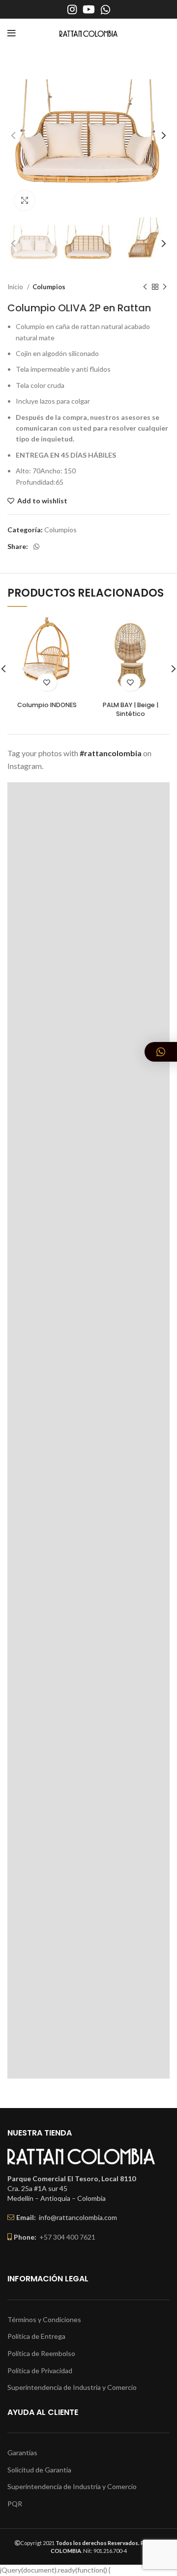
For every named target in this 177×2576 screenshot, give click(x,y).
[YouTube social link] (89, 9)
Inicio (16, 287)
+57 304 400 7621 (67, 2237)
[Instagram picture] (88, 863)
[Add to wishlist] (47, 682)
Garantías (22, 2453)
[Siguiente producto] (165, 287)
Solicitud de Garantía (39, 2470)
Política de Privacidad (40, 2370)
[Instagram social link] (72, 9)
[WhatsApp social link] (105, 9)
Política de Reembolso (41, 2353)
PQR (15, 2504)
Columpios (49, 287)
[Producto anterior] (145, 287)
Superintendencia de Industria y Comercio (72, 2387)
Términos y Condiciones (44, 2319)
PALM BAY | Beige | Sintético (131, 709)
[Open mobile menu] (12, 33)
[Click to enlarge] (25, 200)
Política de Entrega (36, 2336)
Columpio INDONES (47, 705)
